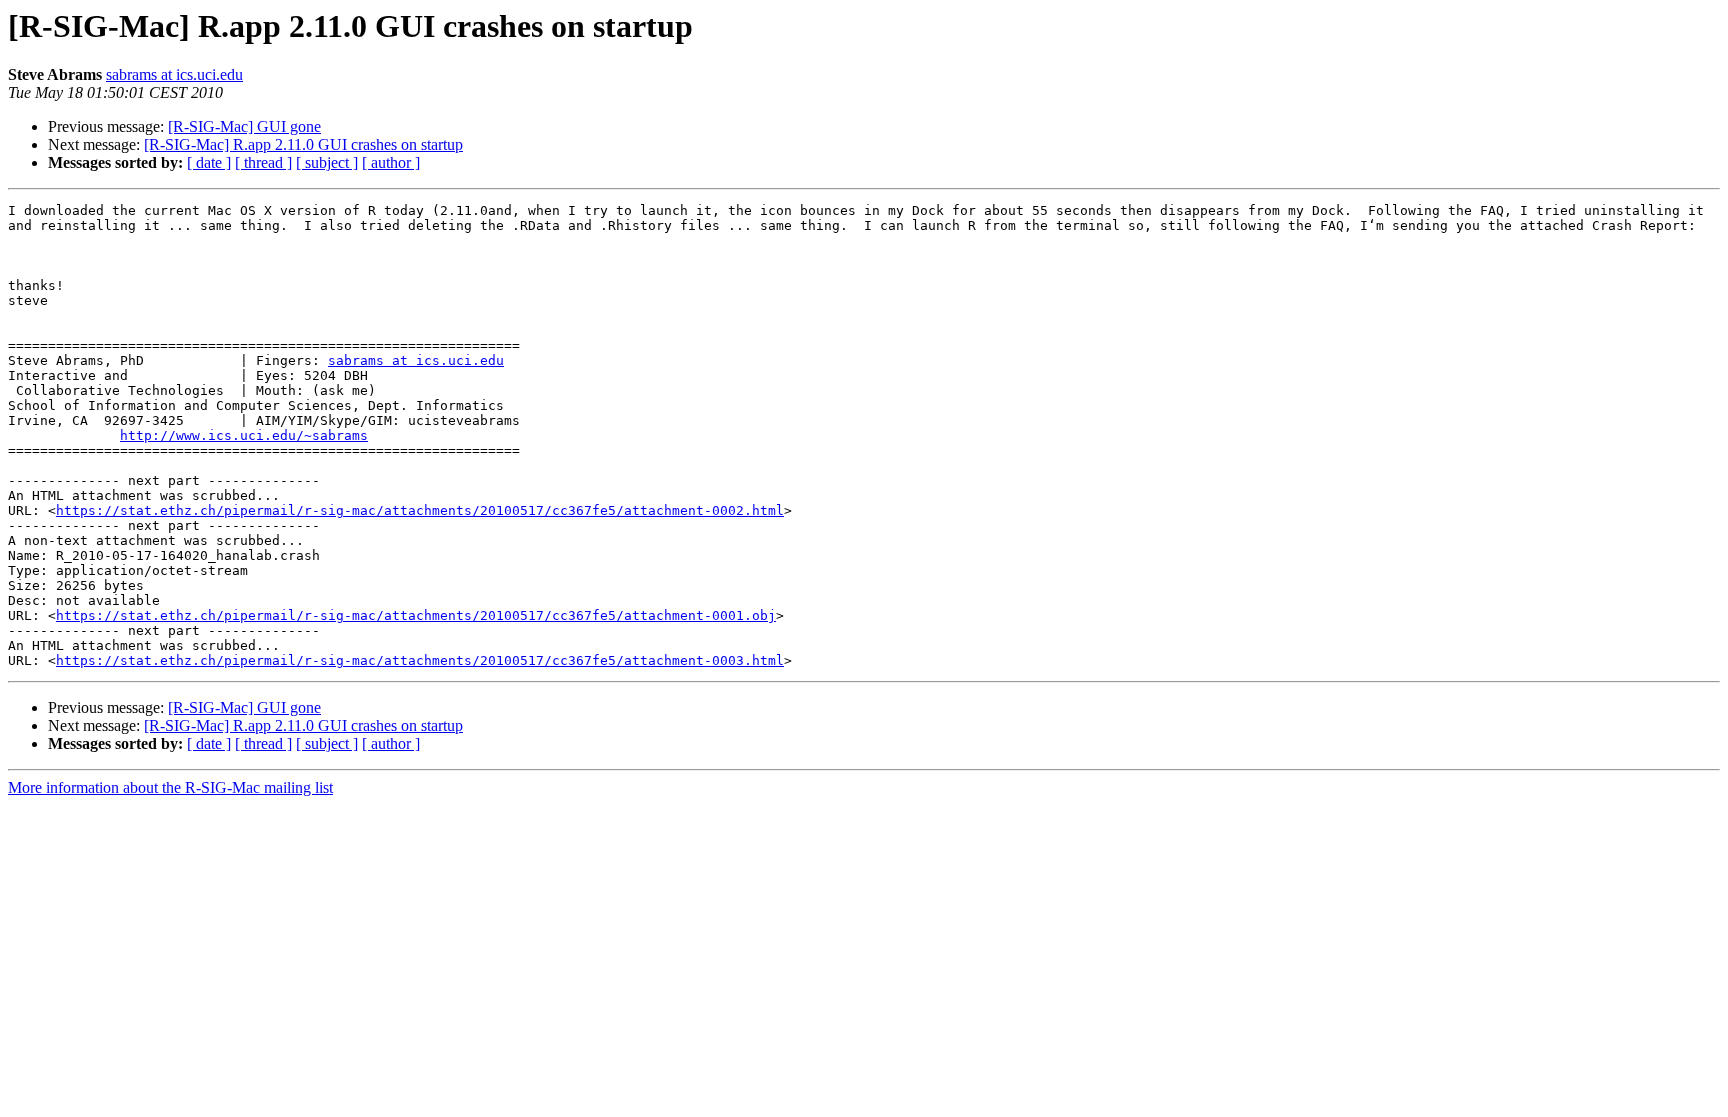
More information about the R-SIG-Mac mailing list (170, 787)
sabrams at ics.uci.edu (174, 74)
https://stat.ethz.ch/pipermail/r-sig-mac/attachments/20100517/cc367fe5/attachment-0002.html (420, 510)
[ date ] (209, 162)
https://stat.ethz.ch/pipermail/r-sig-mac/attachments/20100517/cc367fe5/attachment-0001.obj (416, 615)
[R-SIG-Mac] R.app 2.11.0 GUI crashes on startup (303, 144)
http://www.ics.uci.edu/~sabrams (244, 435)
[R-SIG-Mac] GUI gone (244, 126)
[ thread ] (263, 162)
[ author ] (391, 162)
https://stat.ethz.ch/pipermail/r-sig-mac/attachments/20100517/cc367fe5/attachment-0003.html (420, 660)
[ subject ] (327, 162)
